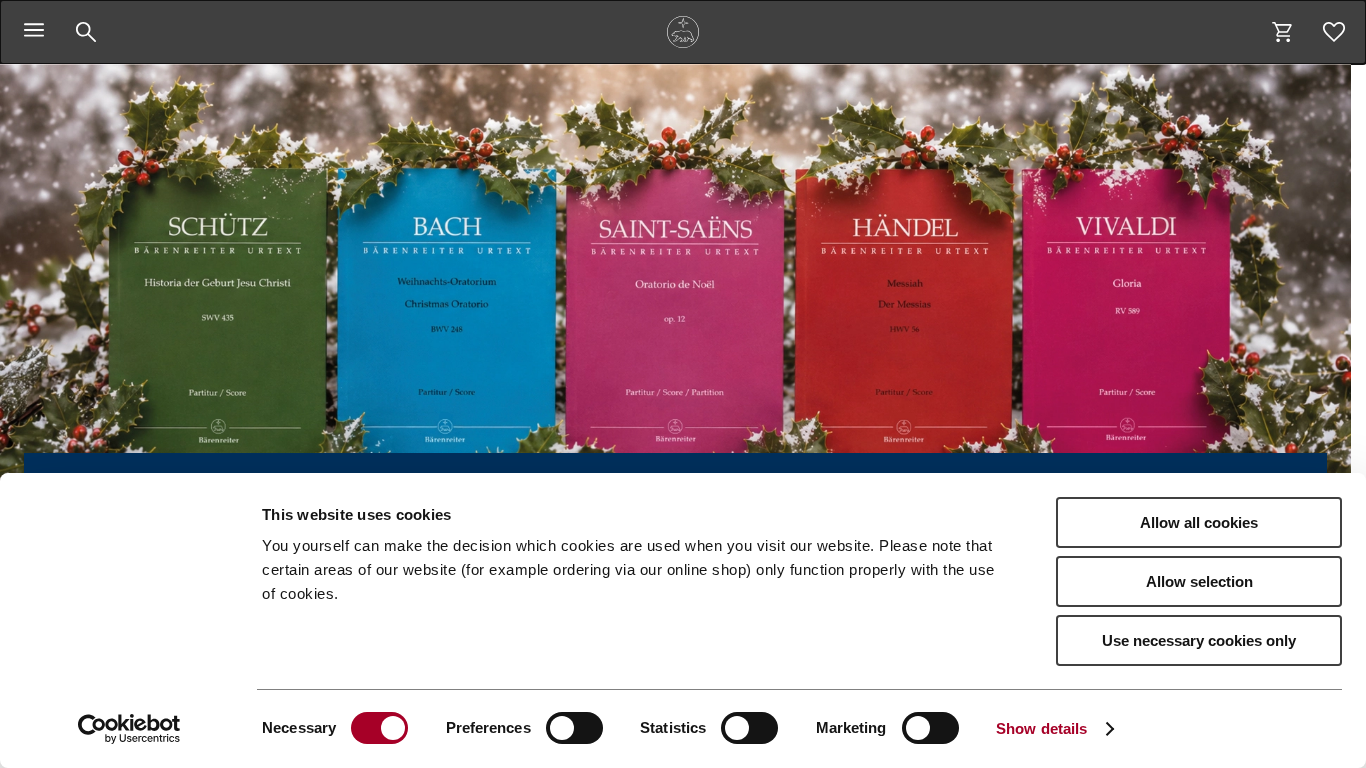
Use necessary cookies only (1199, 640)
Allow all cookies (1199, 522)
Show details (1041, 728)
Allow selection (1199, 581)
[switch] (574, 728)
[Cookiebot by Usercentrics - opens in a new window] (129, 729)
